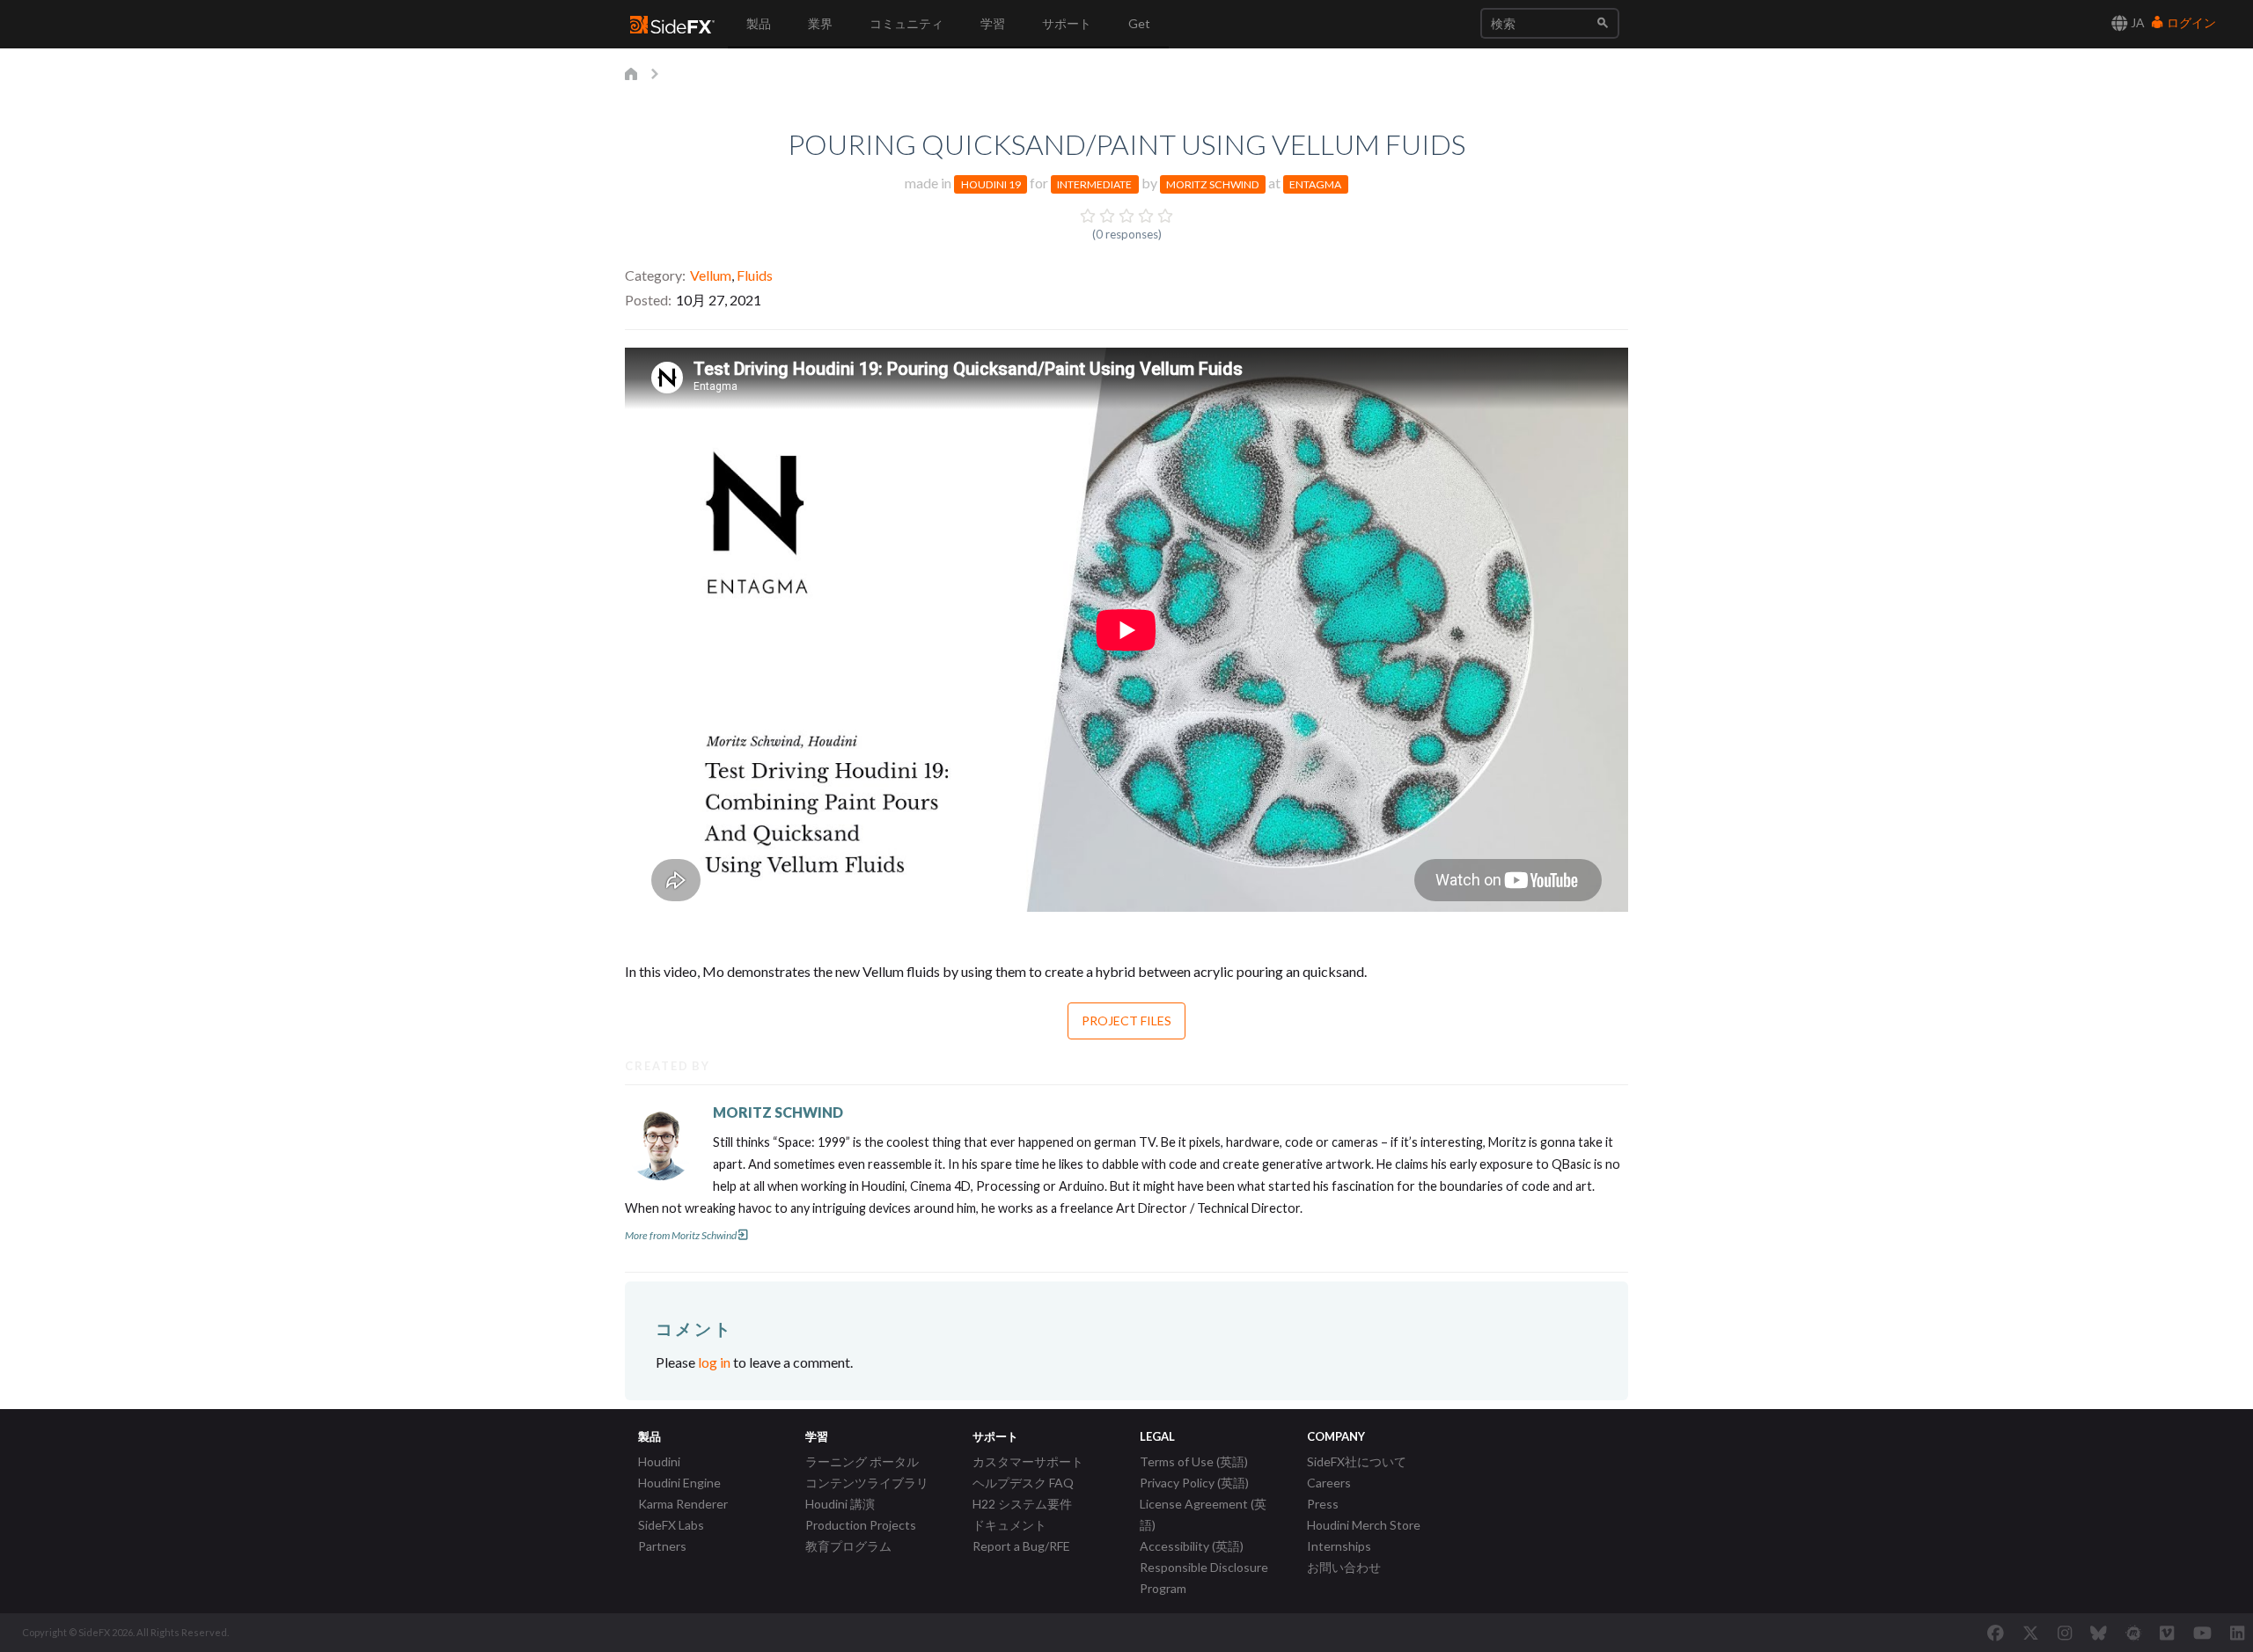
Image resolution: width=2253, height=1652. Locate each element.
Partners (662, 1546)
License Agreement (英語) (1203, 1514)
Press (1323, 1504)
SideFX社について (1357, 1461)
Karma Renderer (683, 1504)
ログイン (2190, 22)
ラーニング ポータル (862, 1461)
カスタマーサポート (1028, 1461)
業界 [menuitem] (820, 23)
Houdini (659, 1461)
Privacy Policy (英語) (1194, 1483)
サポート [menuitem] (1067, 23)
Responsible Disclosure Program (1204, 1578)
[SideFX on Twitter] (2031, 1633)
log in (714, 1362)
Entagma (1315, 184)
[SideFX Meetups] (2134, 1633)
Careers (1329, 1483)
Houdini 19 (991, 184)
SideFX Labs (671, 1525)
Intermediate (1094, 184)
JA (2136, 22)
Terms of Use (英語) (1194, 1461)
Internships (1339, 1546)
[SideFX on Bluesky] (2099, 1633)
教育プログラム (848, 1546)
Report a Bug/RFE (1021, 1546)
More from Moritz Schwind (681, 1235)
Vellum (711, 275)
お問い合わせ (1344, 1567)
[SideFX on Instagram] (2065, 1633)
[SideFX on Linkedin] (2237, 1633)
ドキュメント (1009, 1525)
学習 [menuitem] (993, 23)
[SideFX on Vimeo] (2167, 1633)
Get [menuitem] (1139, 23)
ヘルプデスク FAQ (1023, 1483)
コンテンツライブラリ (867, 1483)
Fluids (755, 275)
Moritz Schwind (1213, 184)
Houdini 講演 (840, 1504)
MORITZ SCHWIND (778, 1112)
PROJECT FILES (1126, 1021)
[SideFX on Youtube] (2202, 1633)
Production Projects (861, 1525)
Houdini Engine (679, 1483)
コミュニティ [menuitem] (906, 23)
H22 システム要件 (1022, 1504)
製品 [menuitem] (759, 23)
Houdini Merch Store (1364, 1525)
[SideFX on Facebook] (1996, 1633)
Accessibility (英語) (1192, 1546)
